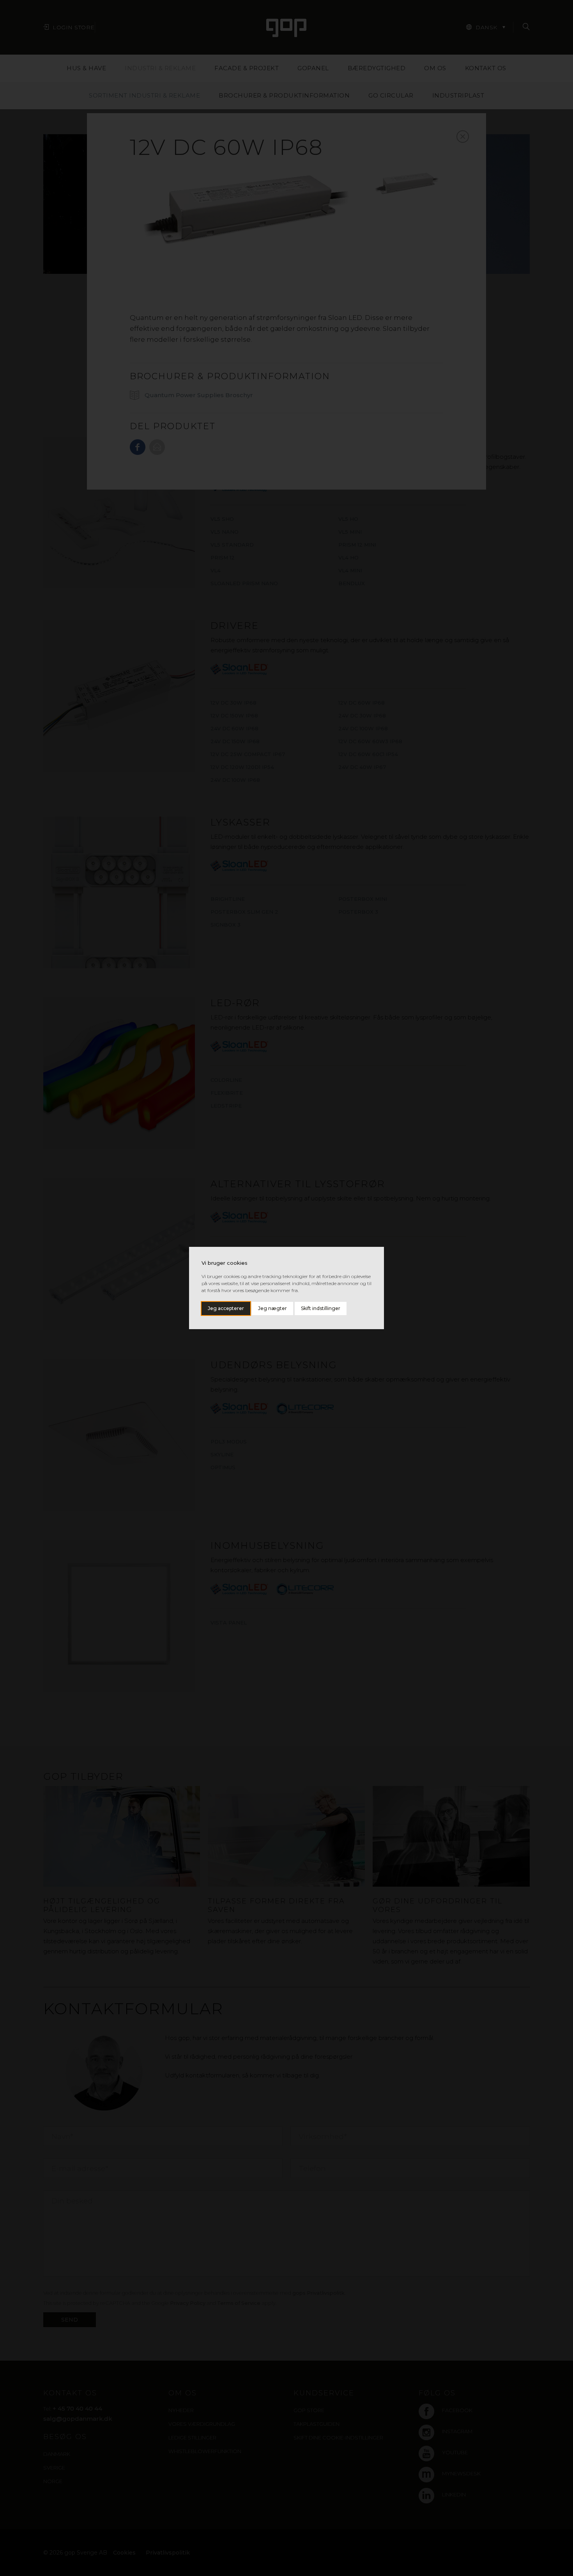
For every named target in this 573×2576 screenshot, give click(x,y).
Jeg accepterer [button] (226, 1308)
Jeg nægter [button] (272, 1308)
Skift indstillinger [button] (321, 1308)
